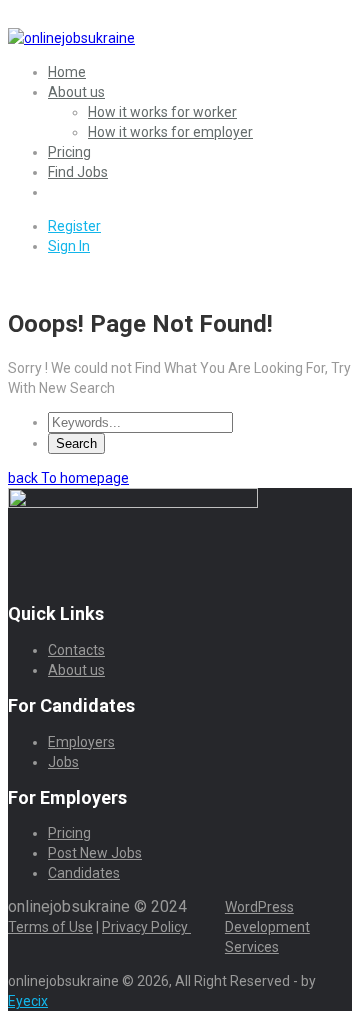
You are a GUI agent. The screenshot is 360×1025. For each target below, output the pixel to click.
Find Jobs (78, 172)
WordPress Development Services (267, 927)
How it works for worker (162, 112)
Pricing (69, 152)
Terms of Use (50, 927)
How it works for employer (170, 132)
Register (74, 226)
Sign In (69, 246)
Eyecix (28, 1001)
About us (76, 92)
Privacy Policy (146, 927)
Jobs (63, 762)
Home (67, 72)
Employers (81, 742)
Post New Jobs (95, 853)
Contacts (76, 650)
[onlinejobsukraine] (71, 38)
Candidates (84, 873)
